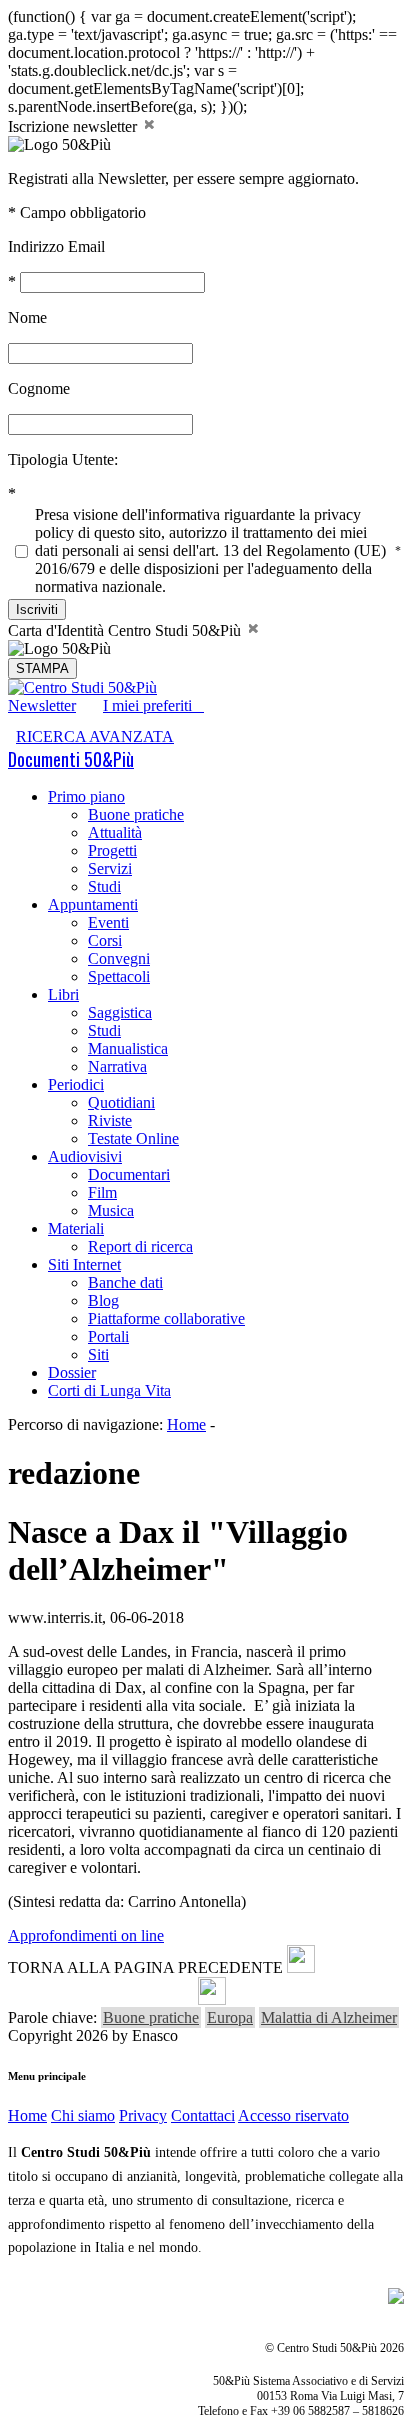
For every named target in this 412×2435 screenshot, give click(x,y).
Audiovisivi (85, 1156)
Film (102, 1192)
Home (186, 1424)
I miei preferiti (153, 705)
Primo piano (86, 796)
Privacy (143, 2115)
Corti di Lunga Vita (109, 1390)
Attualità (115, 832)
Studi (104, 886)
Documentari (129, 1174)
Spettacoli (119, 976)
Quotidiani (121, 1102)
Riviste (110, 1120)
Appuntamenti (93, 904)
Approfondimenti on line (86, 1935)
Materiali (76, 1228)
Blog (103, 1300)
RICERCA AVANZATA (95, 736)
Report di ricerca (140, 1246)
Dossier (72, 1372)
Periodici (76, 1084)
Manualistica (128, 1048)
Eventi (108, 922)
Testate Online (133, 1138)
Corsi (105, 940)
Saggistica (120, 1012)
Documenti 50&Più (71, 759)
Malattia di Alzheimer (329, 2017)
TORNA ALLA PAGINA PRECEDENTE (145, 1967)
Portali (108, 1336)
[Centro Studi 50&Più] (82, 687)
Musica (111, 1210)
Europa (230, 2017)
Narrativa (117, 1066)
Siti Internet (84, 1264)
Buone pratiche (136, 814)
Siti (98, 1354)
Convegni (119, 958)
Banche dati (125, 1282)
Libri (63, 994)
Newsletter (42, 705)
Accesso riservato (293, 2115)
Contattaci (203, 2115)
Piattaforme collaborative (166, 1318)
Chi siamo (83, 2115)
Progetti (112, 850)
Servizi (110, 868)
